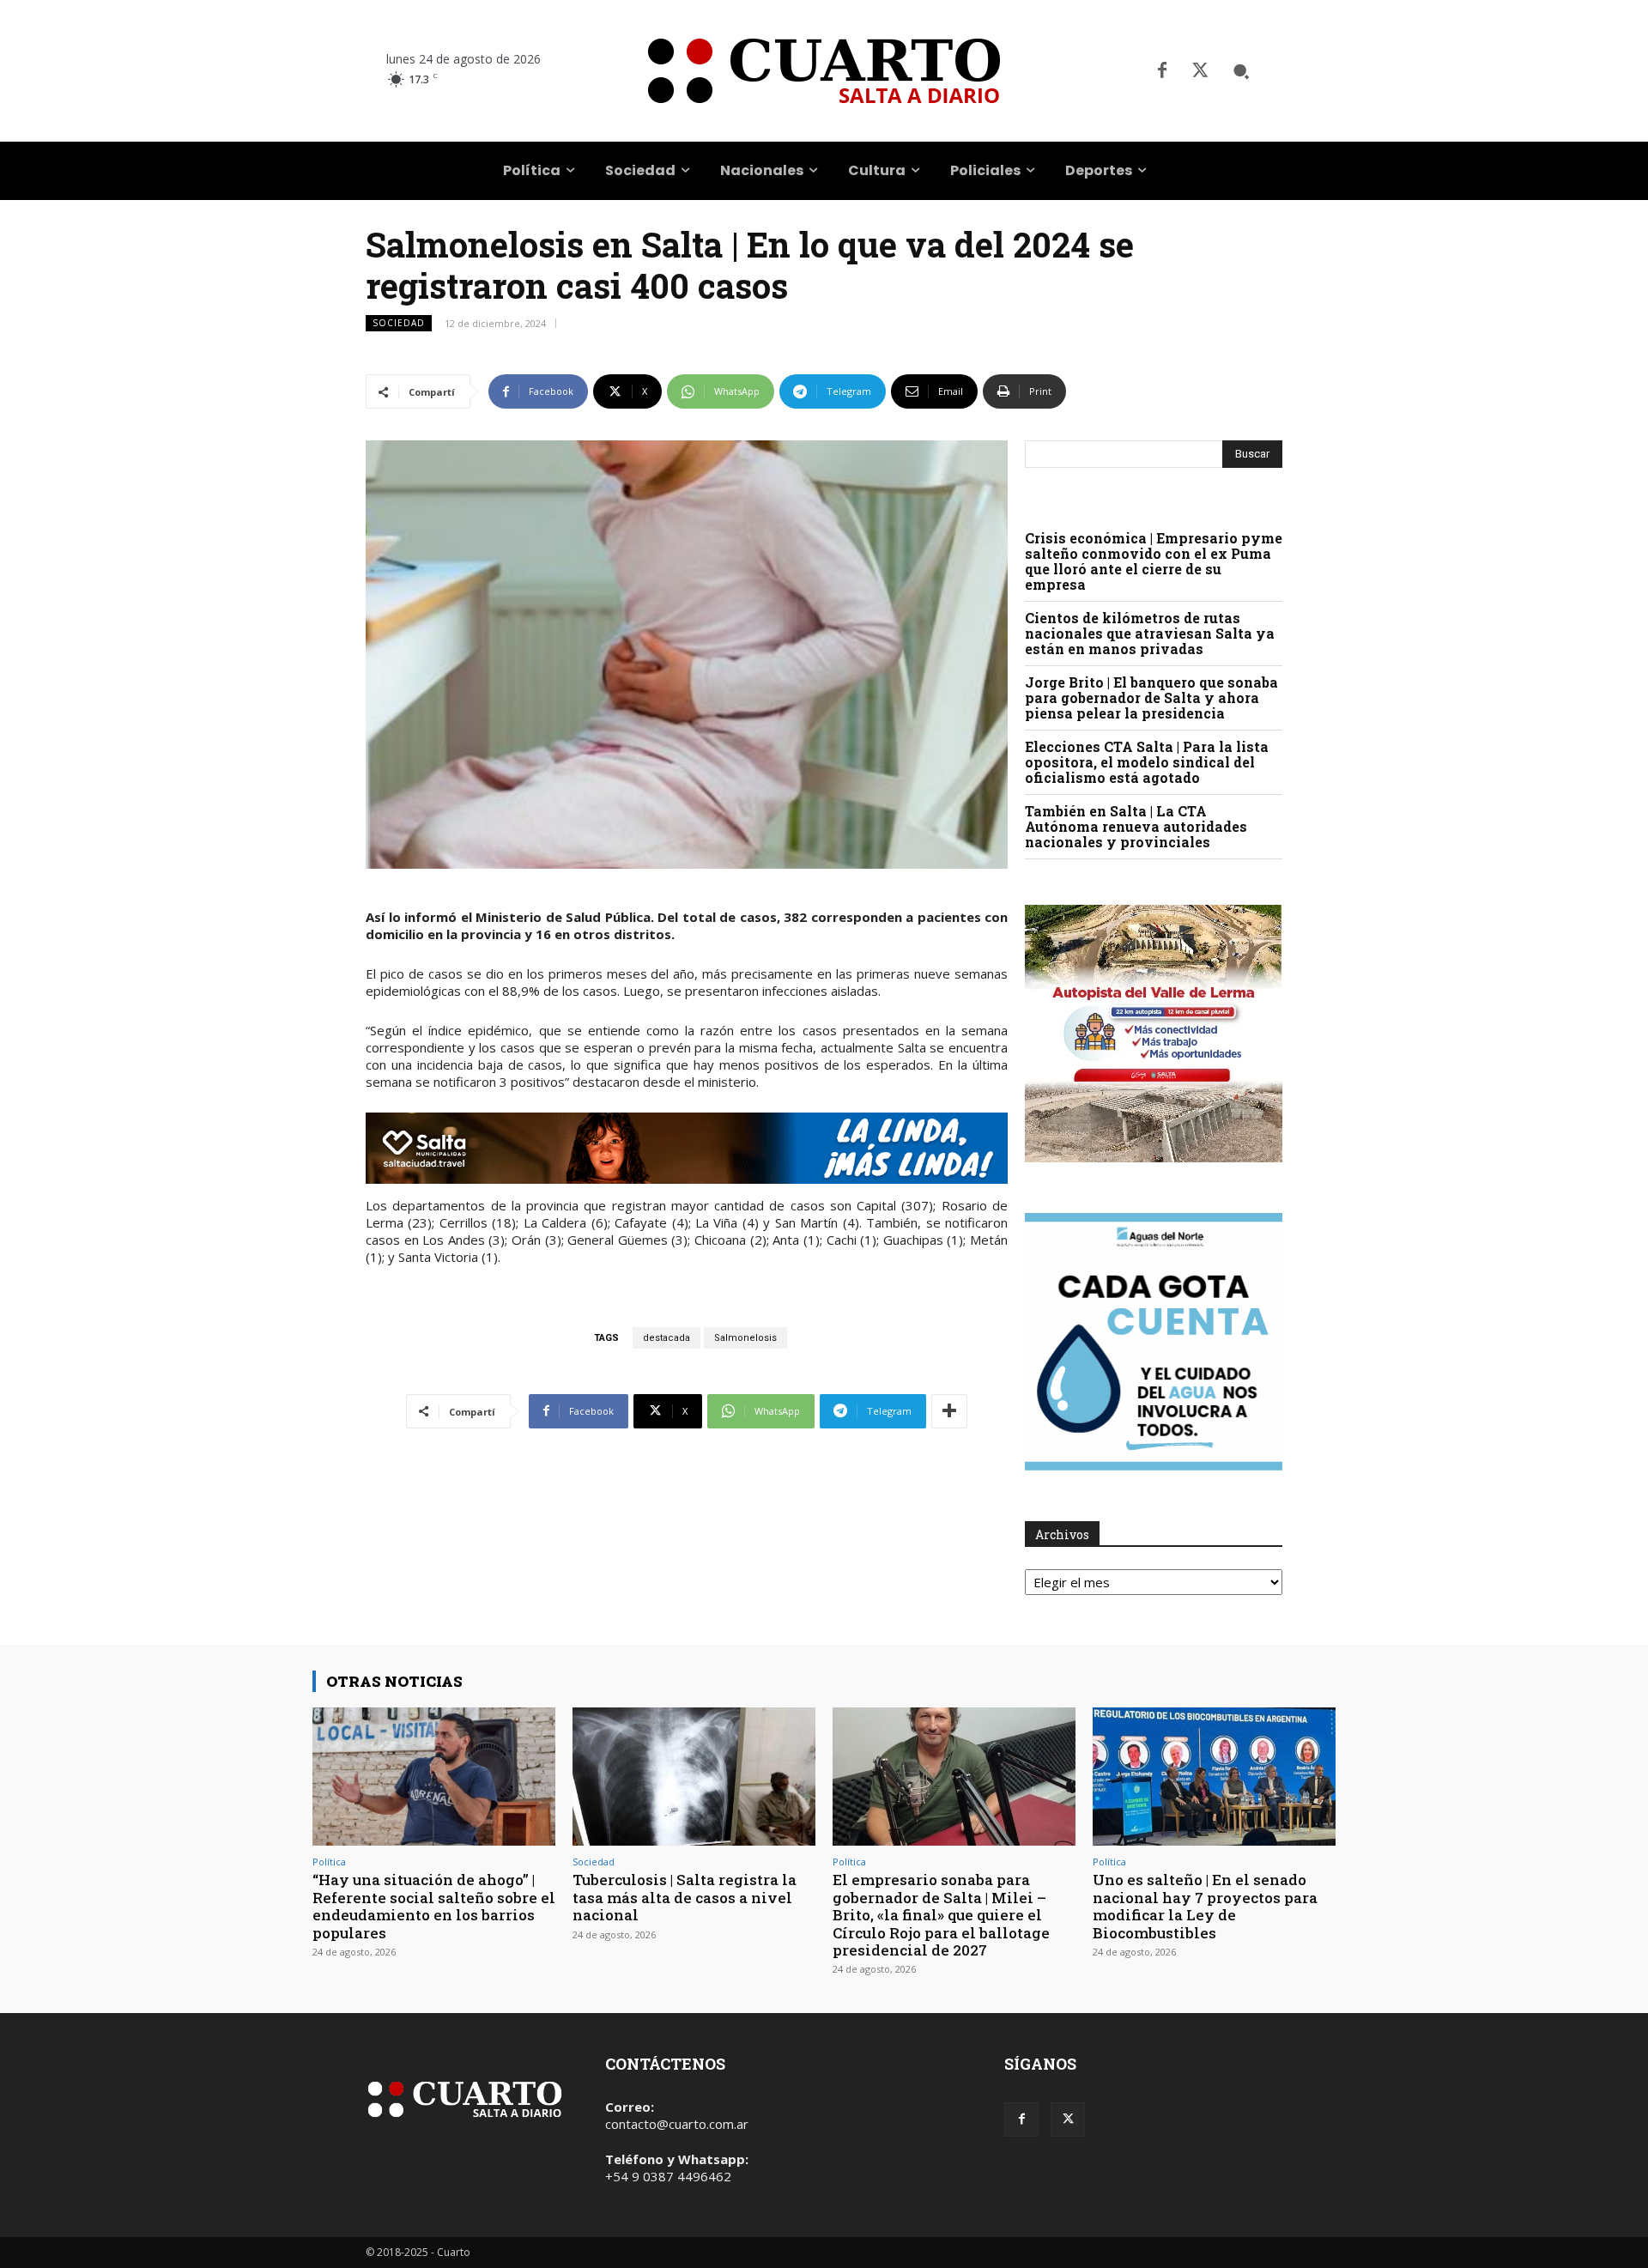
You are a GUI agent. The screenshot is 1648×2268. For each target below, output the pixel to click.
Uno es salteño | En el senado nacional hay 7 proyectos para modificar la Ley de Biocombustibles (1205, 1906)
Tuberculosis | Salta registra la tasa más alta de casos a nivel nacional (685, 1897)
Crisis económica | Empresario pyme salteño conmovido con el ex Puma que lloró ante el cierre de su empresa (1154, 561)
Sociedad (399, 323)
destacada (666, 1338)
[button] (1241, 71)
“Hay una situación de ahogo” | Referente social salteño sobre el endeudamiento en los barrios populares (434, 1906)
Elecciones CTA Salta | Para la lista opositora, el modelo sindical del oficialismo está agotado (1147, 762)
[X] (1200, 71)
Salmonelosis (745, 1338)
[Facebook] (1162, 71)
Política (329, 1862)
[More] (949, 1411)
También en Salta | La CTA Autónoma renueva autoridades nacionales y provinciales (1136, 826)
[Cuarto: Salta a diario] (824, 71)
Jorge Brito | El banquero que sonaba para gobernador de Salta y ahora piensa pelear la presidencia (1151, 697)
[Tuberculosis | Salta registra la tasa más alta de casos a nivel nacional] (694, 1777)
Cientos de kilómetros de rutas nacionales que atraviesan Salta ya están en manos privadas (1150, 633)
